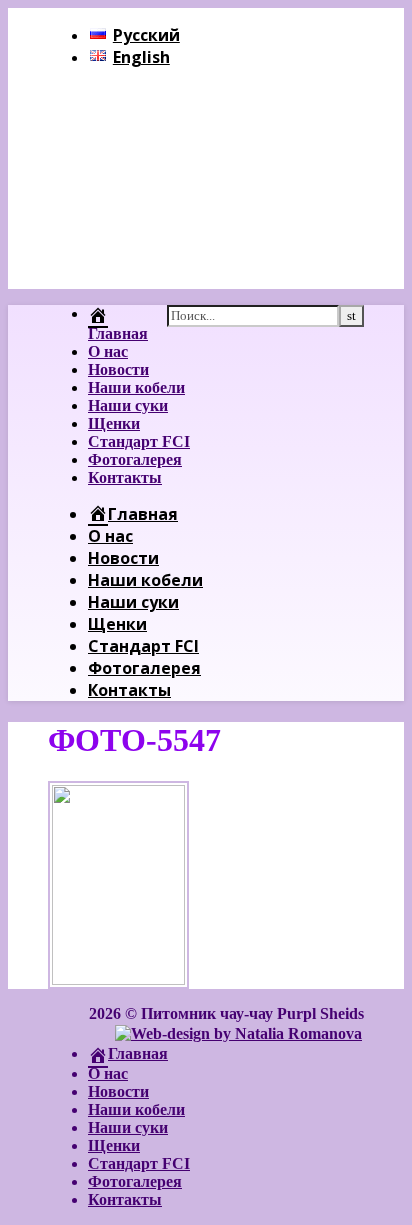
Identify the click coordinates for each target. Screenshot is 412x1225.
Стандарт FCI (139, 441)
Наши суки (128, 405)
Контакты (125, 477)
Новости (118, 369)
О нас (108, 351)
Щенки (114, 423)
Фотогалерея (135, 459)
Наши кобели (136, 387)
